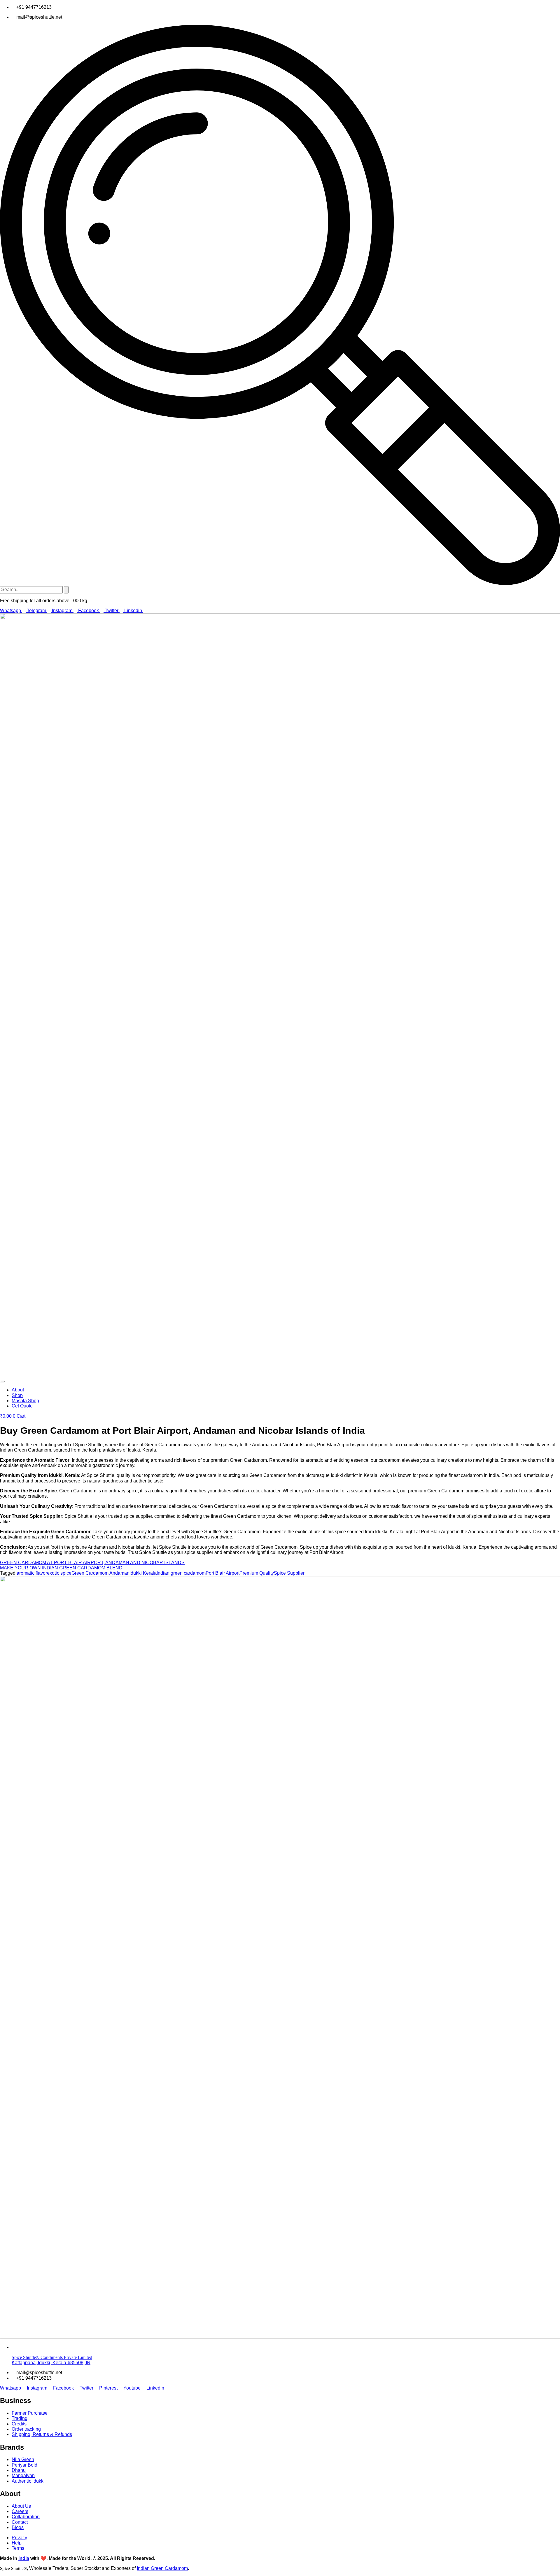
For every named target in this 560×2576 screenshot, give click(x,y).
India (24, 2558)
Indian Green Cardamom (162, 2568)
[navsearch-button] (280, 583)
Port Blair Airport (223, 1573)
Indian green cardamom (181, 1573)
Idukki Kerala (143, 1573)
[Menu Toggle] (2, 1382)
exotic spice (59, 1573)
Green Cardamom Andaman (100, 1573)
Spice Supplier (289, 1573)
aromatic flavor (32, 1573)
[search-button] (66, 590)
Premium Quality (257, 1573)
